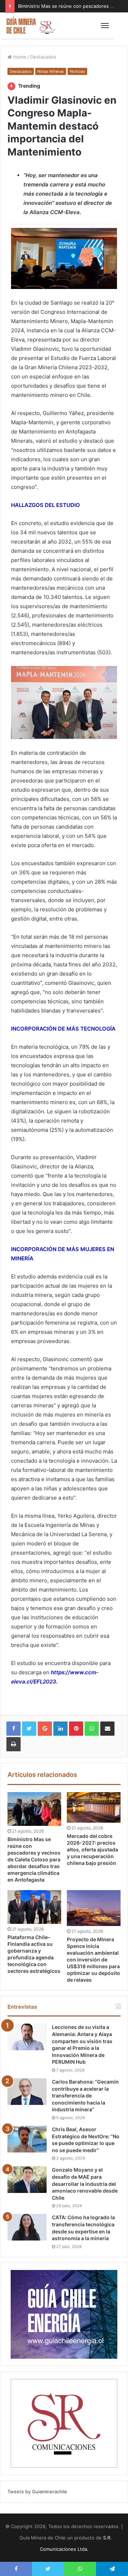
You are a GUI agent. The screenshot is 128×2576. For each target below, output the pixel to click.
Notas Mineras (51, 71)
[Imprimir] (14, 1744)
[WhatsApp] (92, 1729)
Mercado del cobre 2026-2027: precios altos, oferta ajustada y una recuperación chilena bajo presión (92, 1849)
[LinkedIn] (60, 1729)
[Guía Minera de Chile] (30, 26)
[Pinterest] (76, 1729)
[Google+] (45, 1729)
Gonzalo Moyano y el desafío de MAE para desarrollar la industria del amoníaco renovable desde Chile (85, 2184)
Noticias (77, 71)
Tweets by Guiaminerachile (37, 2492)
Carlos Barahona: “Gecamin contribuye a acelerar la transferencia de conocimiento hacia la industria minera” (85, 2095)
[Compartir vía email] (107, 1729)
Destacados (43, 57)
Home (19, 57)
